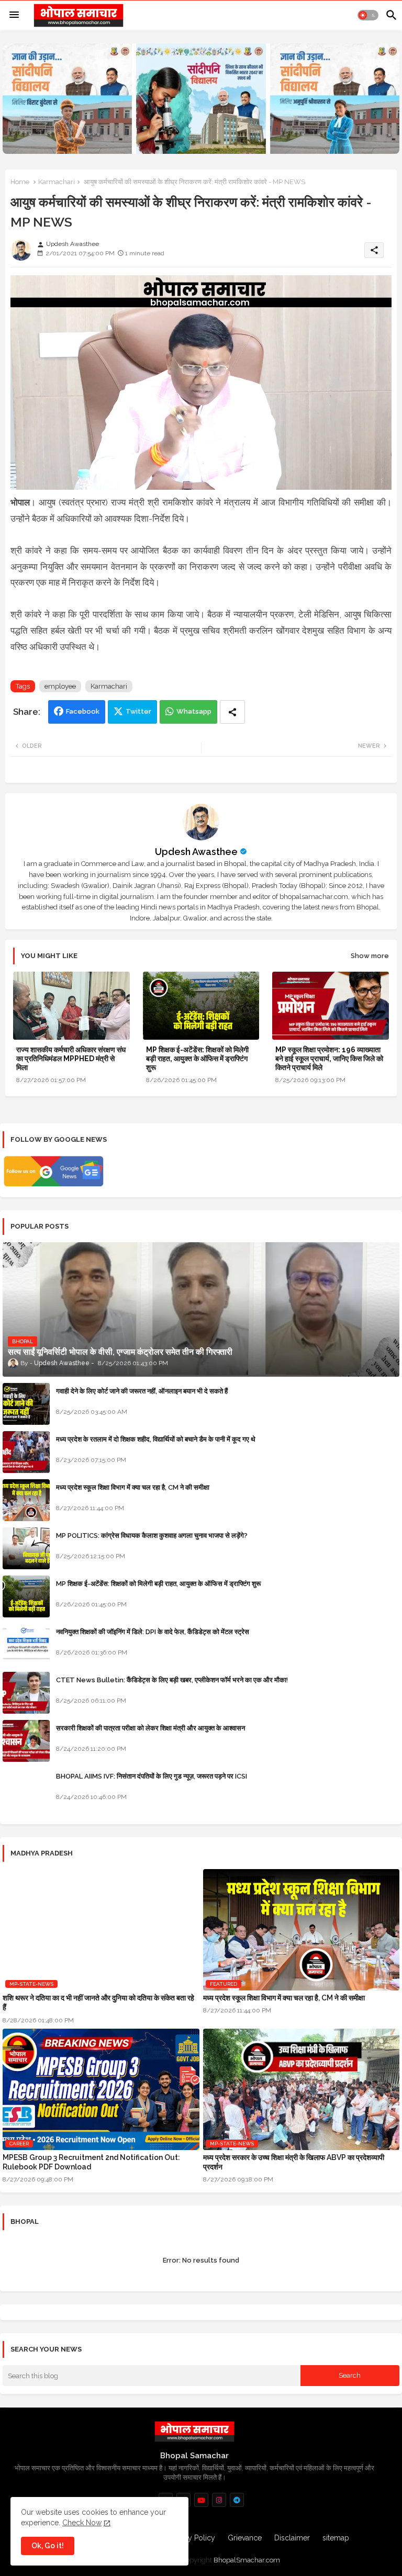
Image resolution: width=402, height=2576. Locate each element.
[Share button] (232, 712)
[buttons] (201, 2500)
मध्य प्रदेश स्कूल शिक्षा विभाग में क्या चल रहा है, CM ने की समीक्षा (133, 1487)
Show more (370, 956)
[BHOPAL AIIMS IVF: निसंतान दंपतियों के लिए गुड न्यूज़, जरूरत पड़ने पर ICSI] (26, 1789)
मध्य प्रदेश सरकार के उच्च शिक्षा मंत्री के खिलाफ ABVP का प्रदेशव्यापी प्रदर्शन (294, 2162)
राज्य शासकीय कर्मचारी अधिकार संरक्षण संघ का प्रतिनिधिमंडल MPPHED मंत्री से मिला (71, 1059)
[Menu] (14, 15)
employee (60, 686)
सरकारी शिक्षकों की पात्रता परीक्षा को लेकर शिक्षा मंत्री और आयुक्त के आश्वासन (150, 1728)
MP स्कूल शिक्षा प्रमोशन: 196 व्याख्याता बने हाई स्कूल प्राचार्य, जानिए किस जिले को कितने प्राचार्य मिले (329, 1059)
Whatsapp (194, 711)
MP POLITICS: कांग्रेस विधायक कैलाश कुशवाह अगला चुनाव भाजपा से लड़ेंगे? (152, 1536)
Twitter (138, 711)
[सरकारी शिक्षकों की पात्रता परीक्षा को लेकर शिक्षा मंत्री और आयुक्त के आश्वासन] (26, 1741)
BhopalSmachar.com (247, 2560)
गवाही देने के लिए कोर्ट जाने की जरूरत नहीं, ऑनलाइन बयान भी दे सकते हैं (142, 1391)
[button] (368, 15)
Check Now (82, 2523)
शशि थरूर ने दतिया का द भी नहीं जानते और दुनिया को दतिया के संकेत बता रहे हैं (98, 2003)
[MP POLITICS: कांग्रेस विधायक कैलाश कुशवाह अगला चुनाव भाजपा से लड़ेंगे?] (26, 1548)
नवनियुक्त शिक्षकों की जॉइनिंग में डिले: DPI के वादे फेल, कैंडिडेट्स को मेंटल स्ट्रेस (153, 1632)
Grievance (245, 2538)
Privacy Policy (192, 2538)
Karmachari (57, 182)
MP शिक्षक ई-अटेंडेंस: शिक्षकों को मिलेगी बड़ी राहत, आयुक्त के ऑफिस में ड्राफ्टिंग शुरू (197, 1059)
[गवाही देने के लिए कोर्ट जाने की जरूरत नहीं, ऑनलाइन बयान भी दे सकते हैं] (26, 1404)
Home (20, 182)
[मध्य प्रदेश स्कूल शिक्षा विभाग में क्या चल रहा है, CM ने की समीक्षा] (26, 1500)
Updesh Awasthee (196, 852)
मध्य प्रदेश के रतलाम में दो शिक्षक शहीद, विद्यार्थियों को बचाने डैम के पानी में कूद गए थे (156, 1439)
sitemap (336, 2538)
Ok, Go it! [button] (48, 2546)
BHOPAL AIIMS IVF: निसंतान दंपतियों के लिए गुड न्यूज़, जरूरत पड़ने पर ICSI (152, 1776)
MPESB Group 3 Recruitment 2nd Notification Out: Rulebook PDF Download (91, 2162)
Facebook (83, 711)
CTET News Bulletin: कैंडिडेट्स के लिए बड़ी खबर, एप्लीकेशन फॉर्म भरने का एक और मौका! (172, 1680)
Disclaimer (292, 2538)
